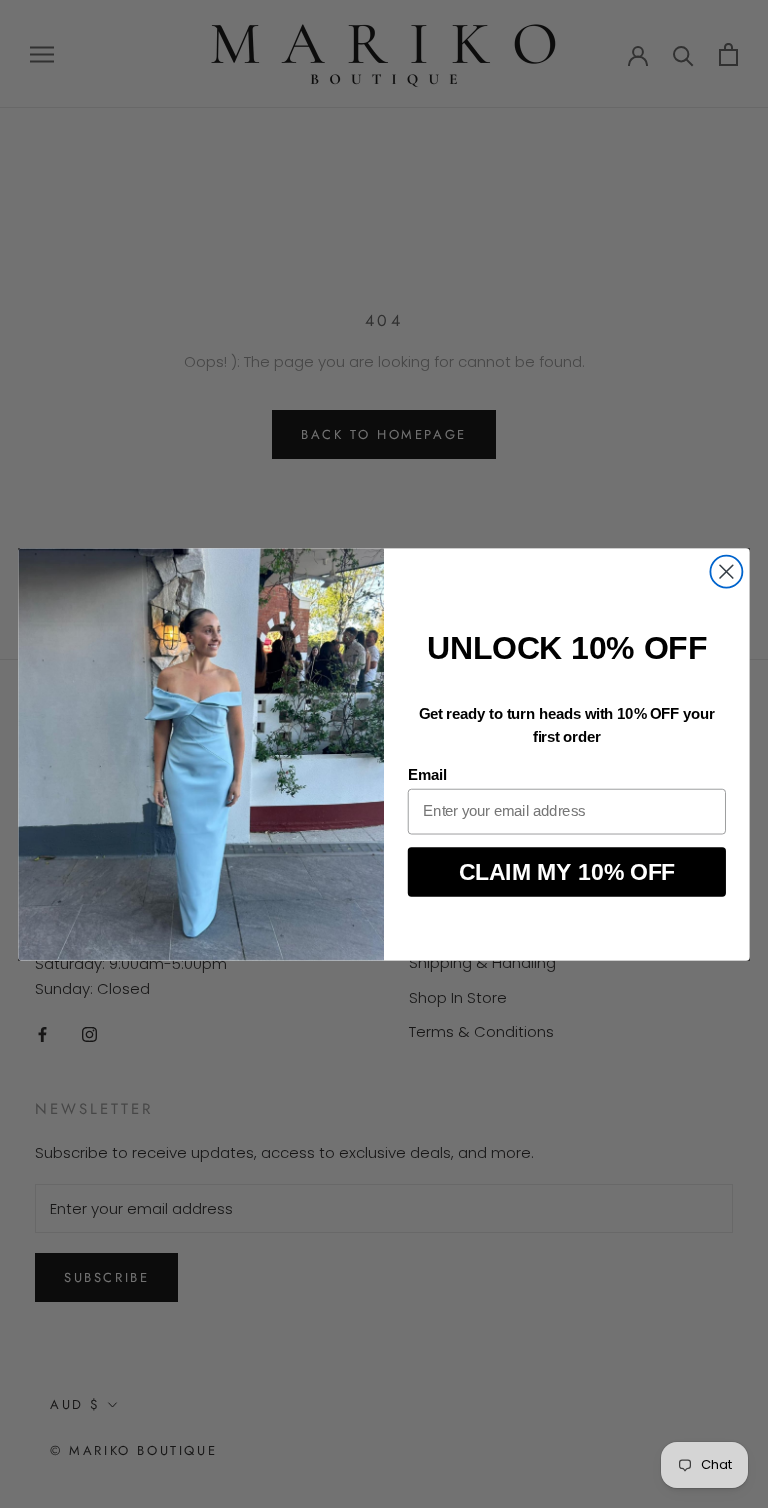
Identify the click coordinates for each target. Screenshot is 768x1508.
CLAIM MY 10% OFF (567, 872)
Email (427, 775)
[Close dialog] (726, 571)
